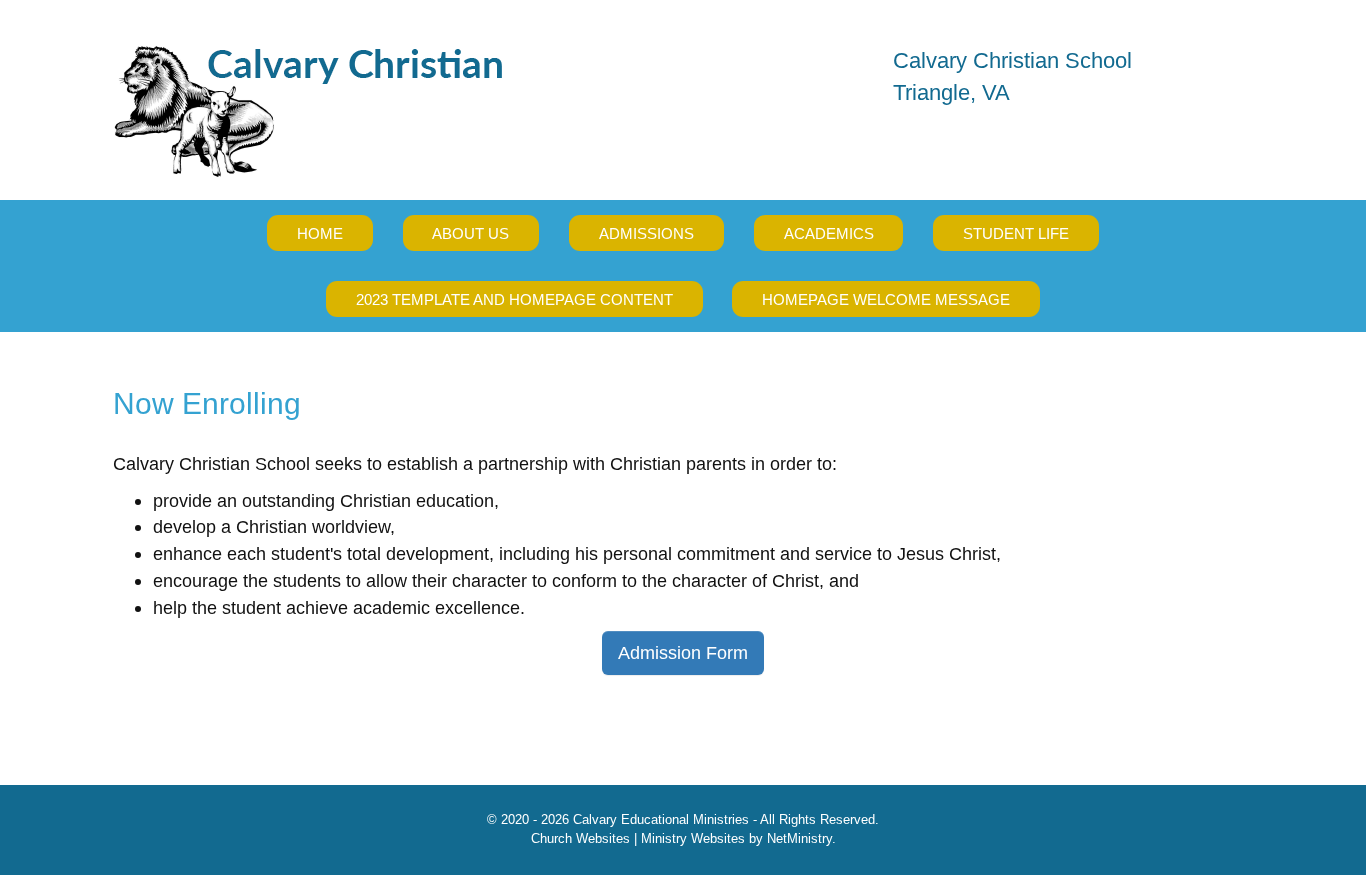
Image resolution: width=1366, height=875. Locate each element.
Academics (829, 233)
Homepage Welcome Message (886, 299)
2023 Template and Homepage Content (514, 299)
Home (320, 233)
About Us (470, 233)
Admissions (646, 233)
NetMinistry (799, 838)
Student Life (1016, 233)
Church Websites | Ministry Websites (640, 838)
